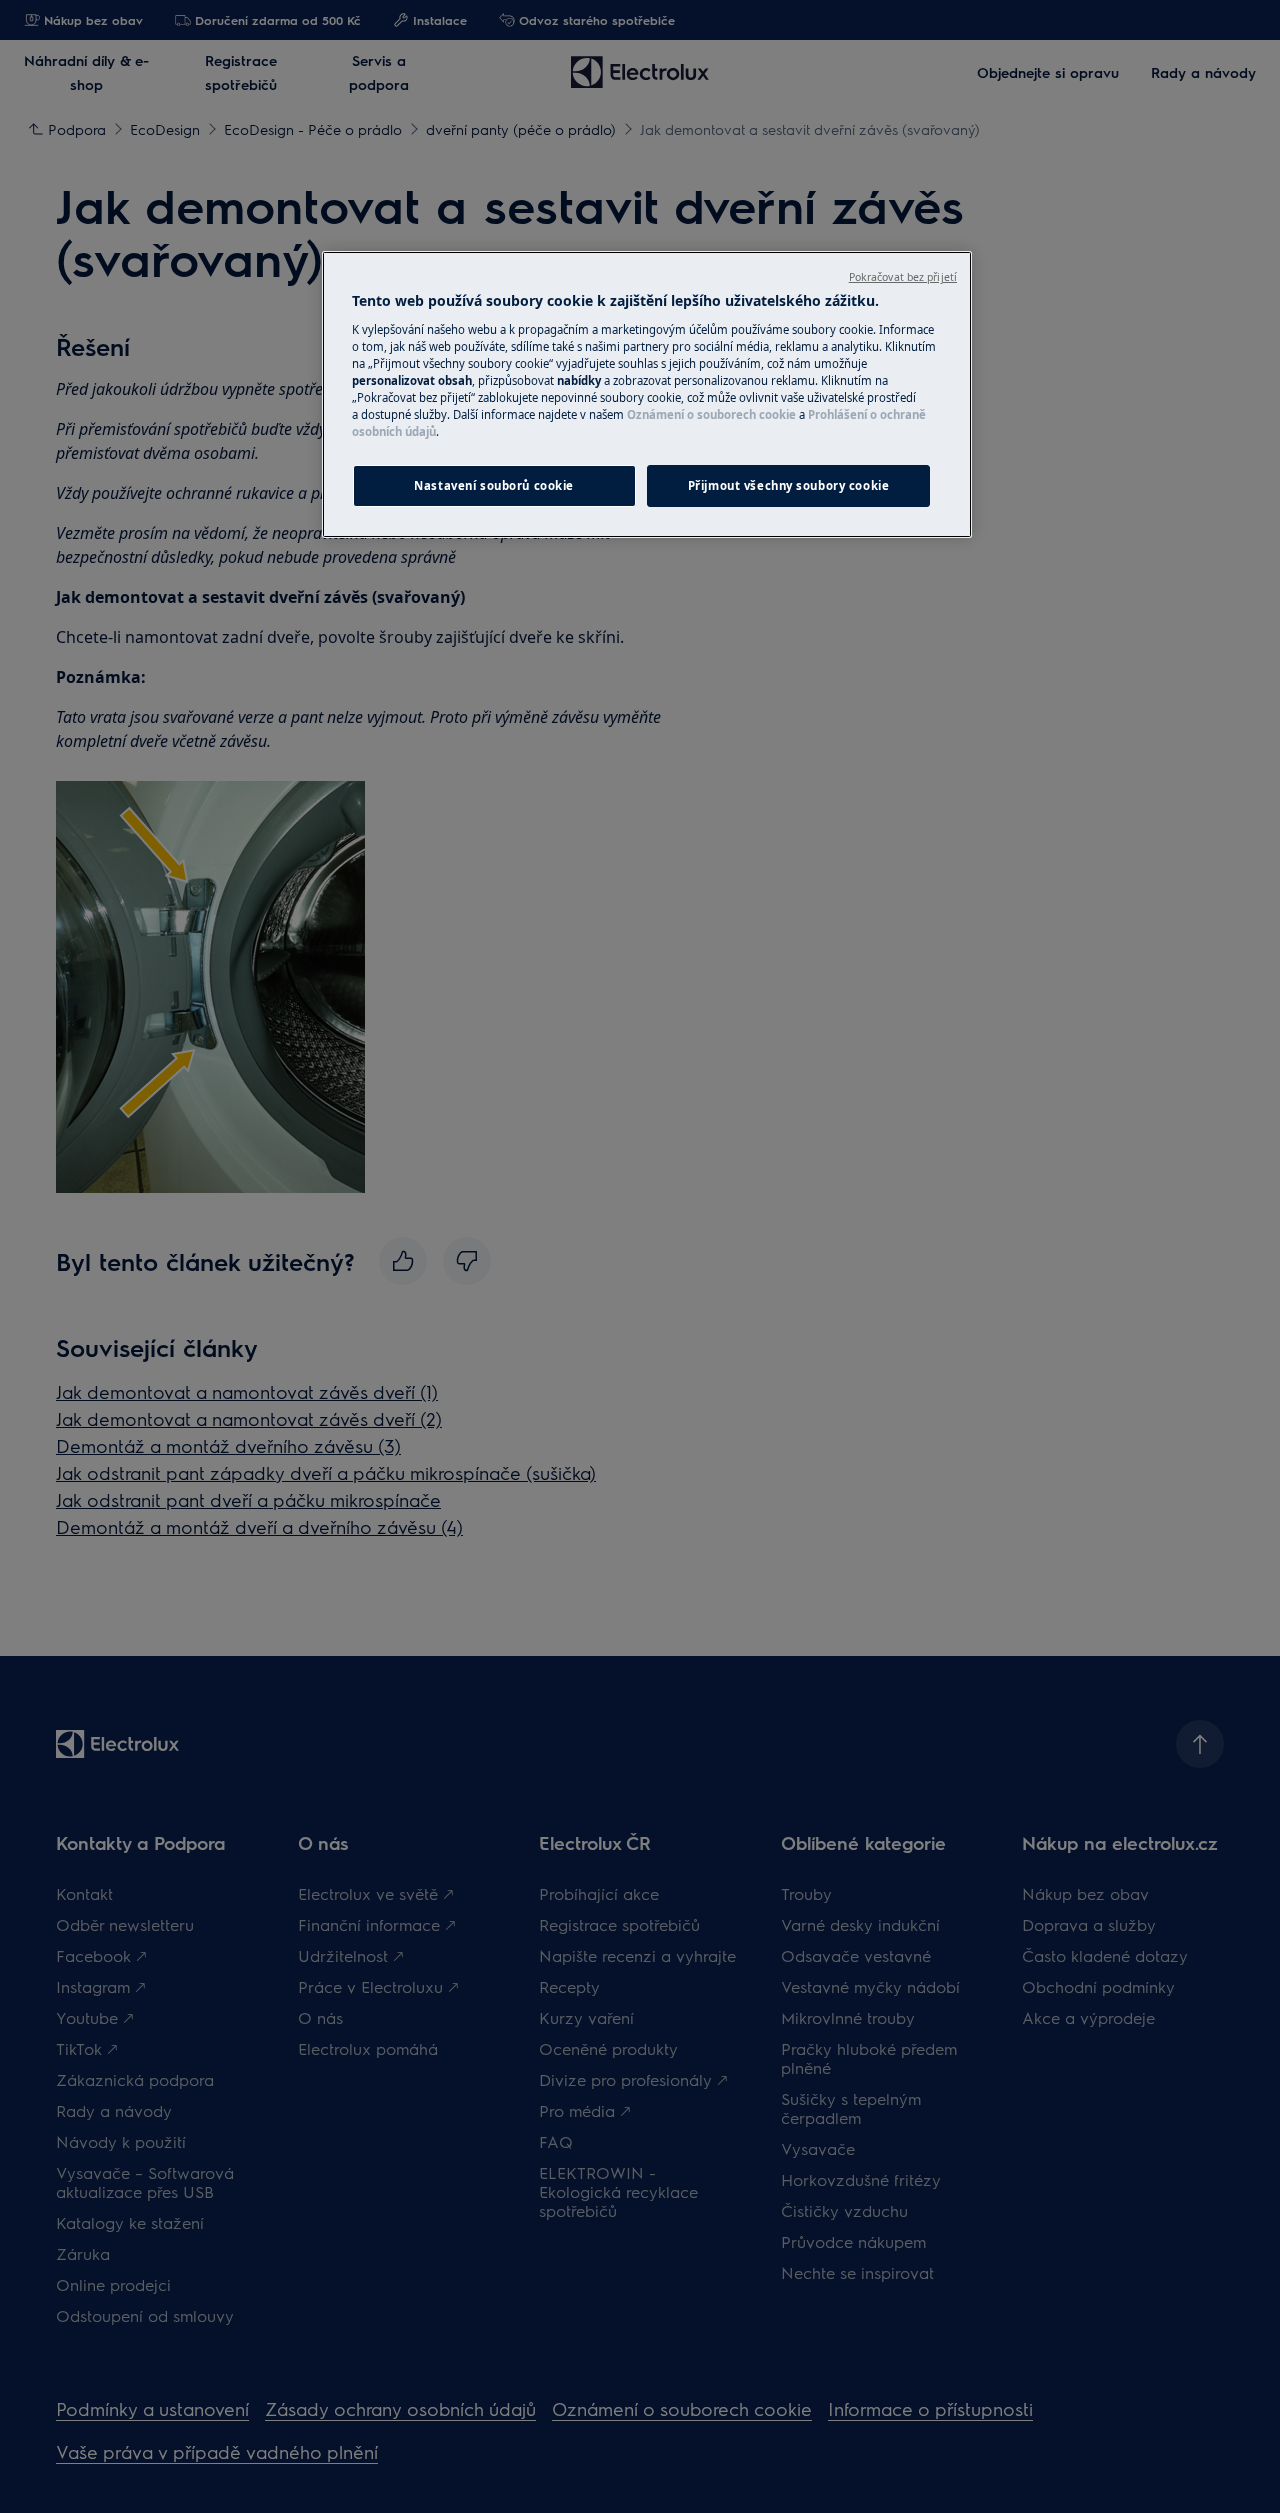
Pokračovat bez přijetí (903, 277)
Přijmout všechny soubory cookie (789, 485)
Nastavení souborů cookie (494, 485)
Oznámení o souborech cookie (711, 414)
